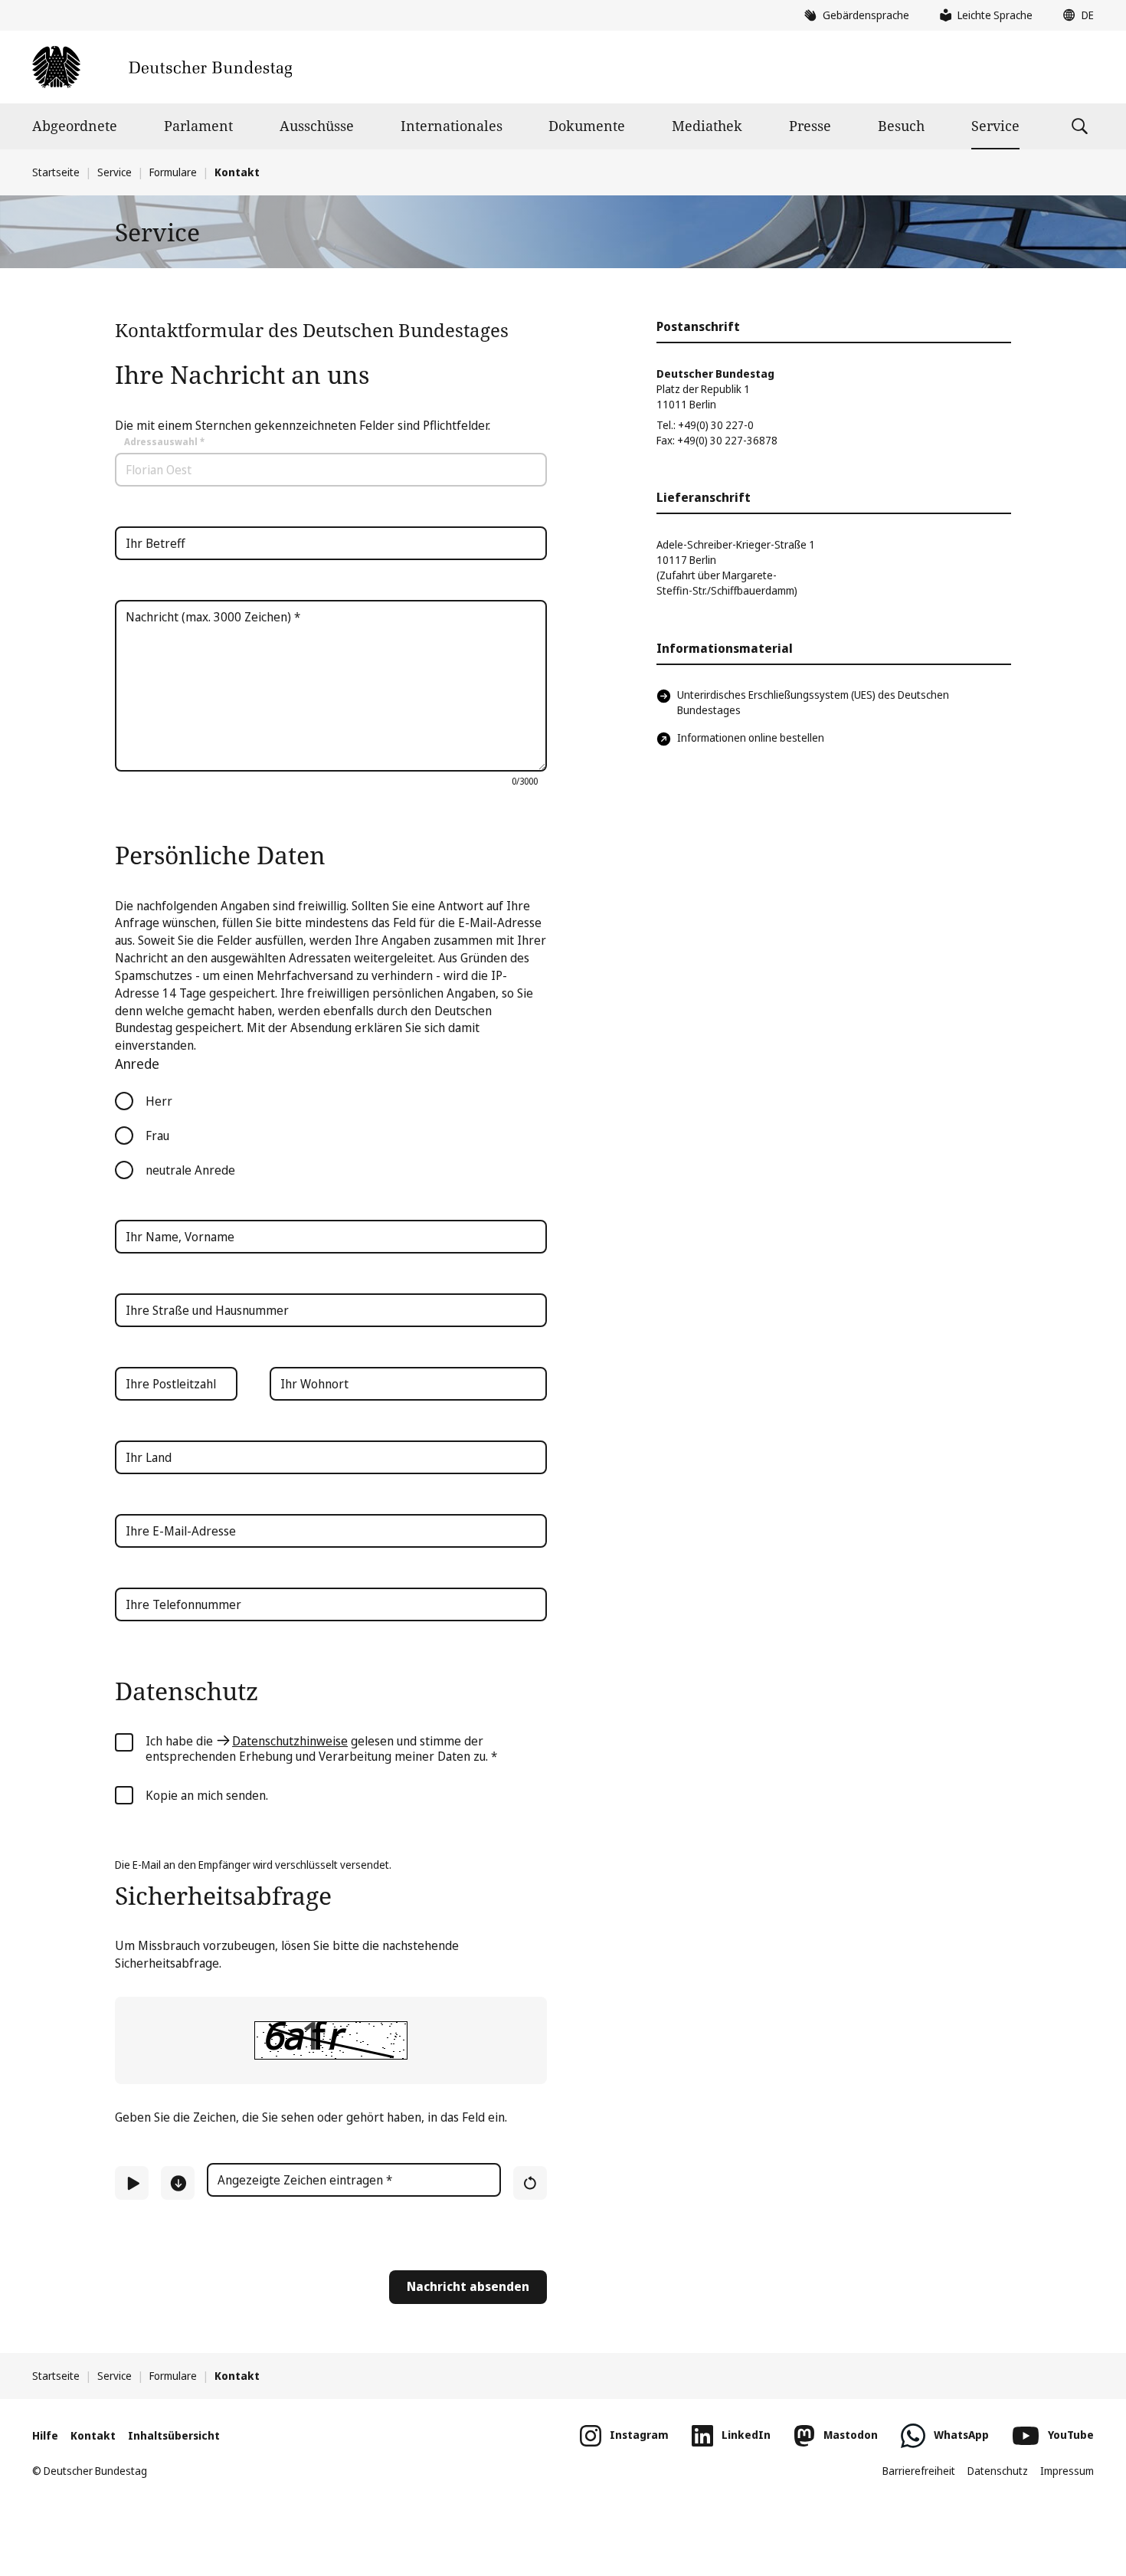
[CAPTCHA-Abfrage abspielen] (132, 2183)
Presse (810, 126)
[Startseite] (162, 67)
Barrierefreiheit (919, 2471)
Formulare (173, 172)
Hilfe (45, 2435)
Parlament (198, 126)
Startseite (56, 172)
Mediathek (707, 126)
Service (995, 126)
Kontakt (93, 2435)
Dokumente (587, 126)
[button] (1075, 15)
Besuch (901, 126)
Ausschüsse (317, 126)
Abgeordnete (75, 126)
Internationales (452, 126)
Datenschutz (998, 2471)
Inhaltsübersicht (174, 2435)
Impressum (1067, 2471)
